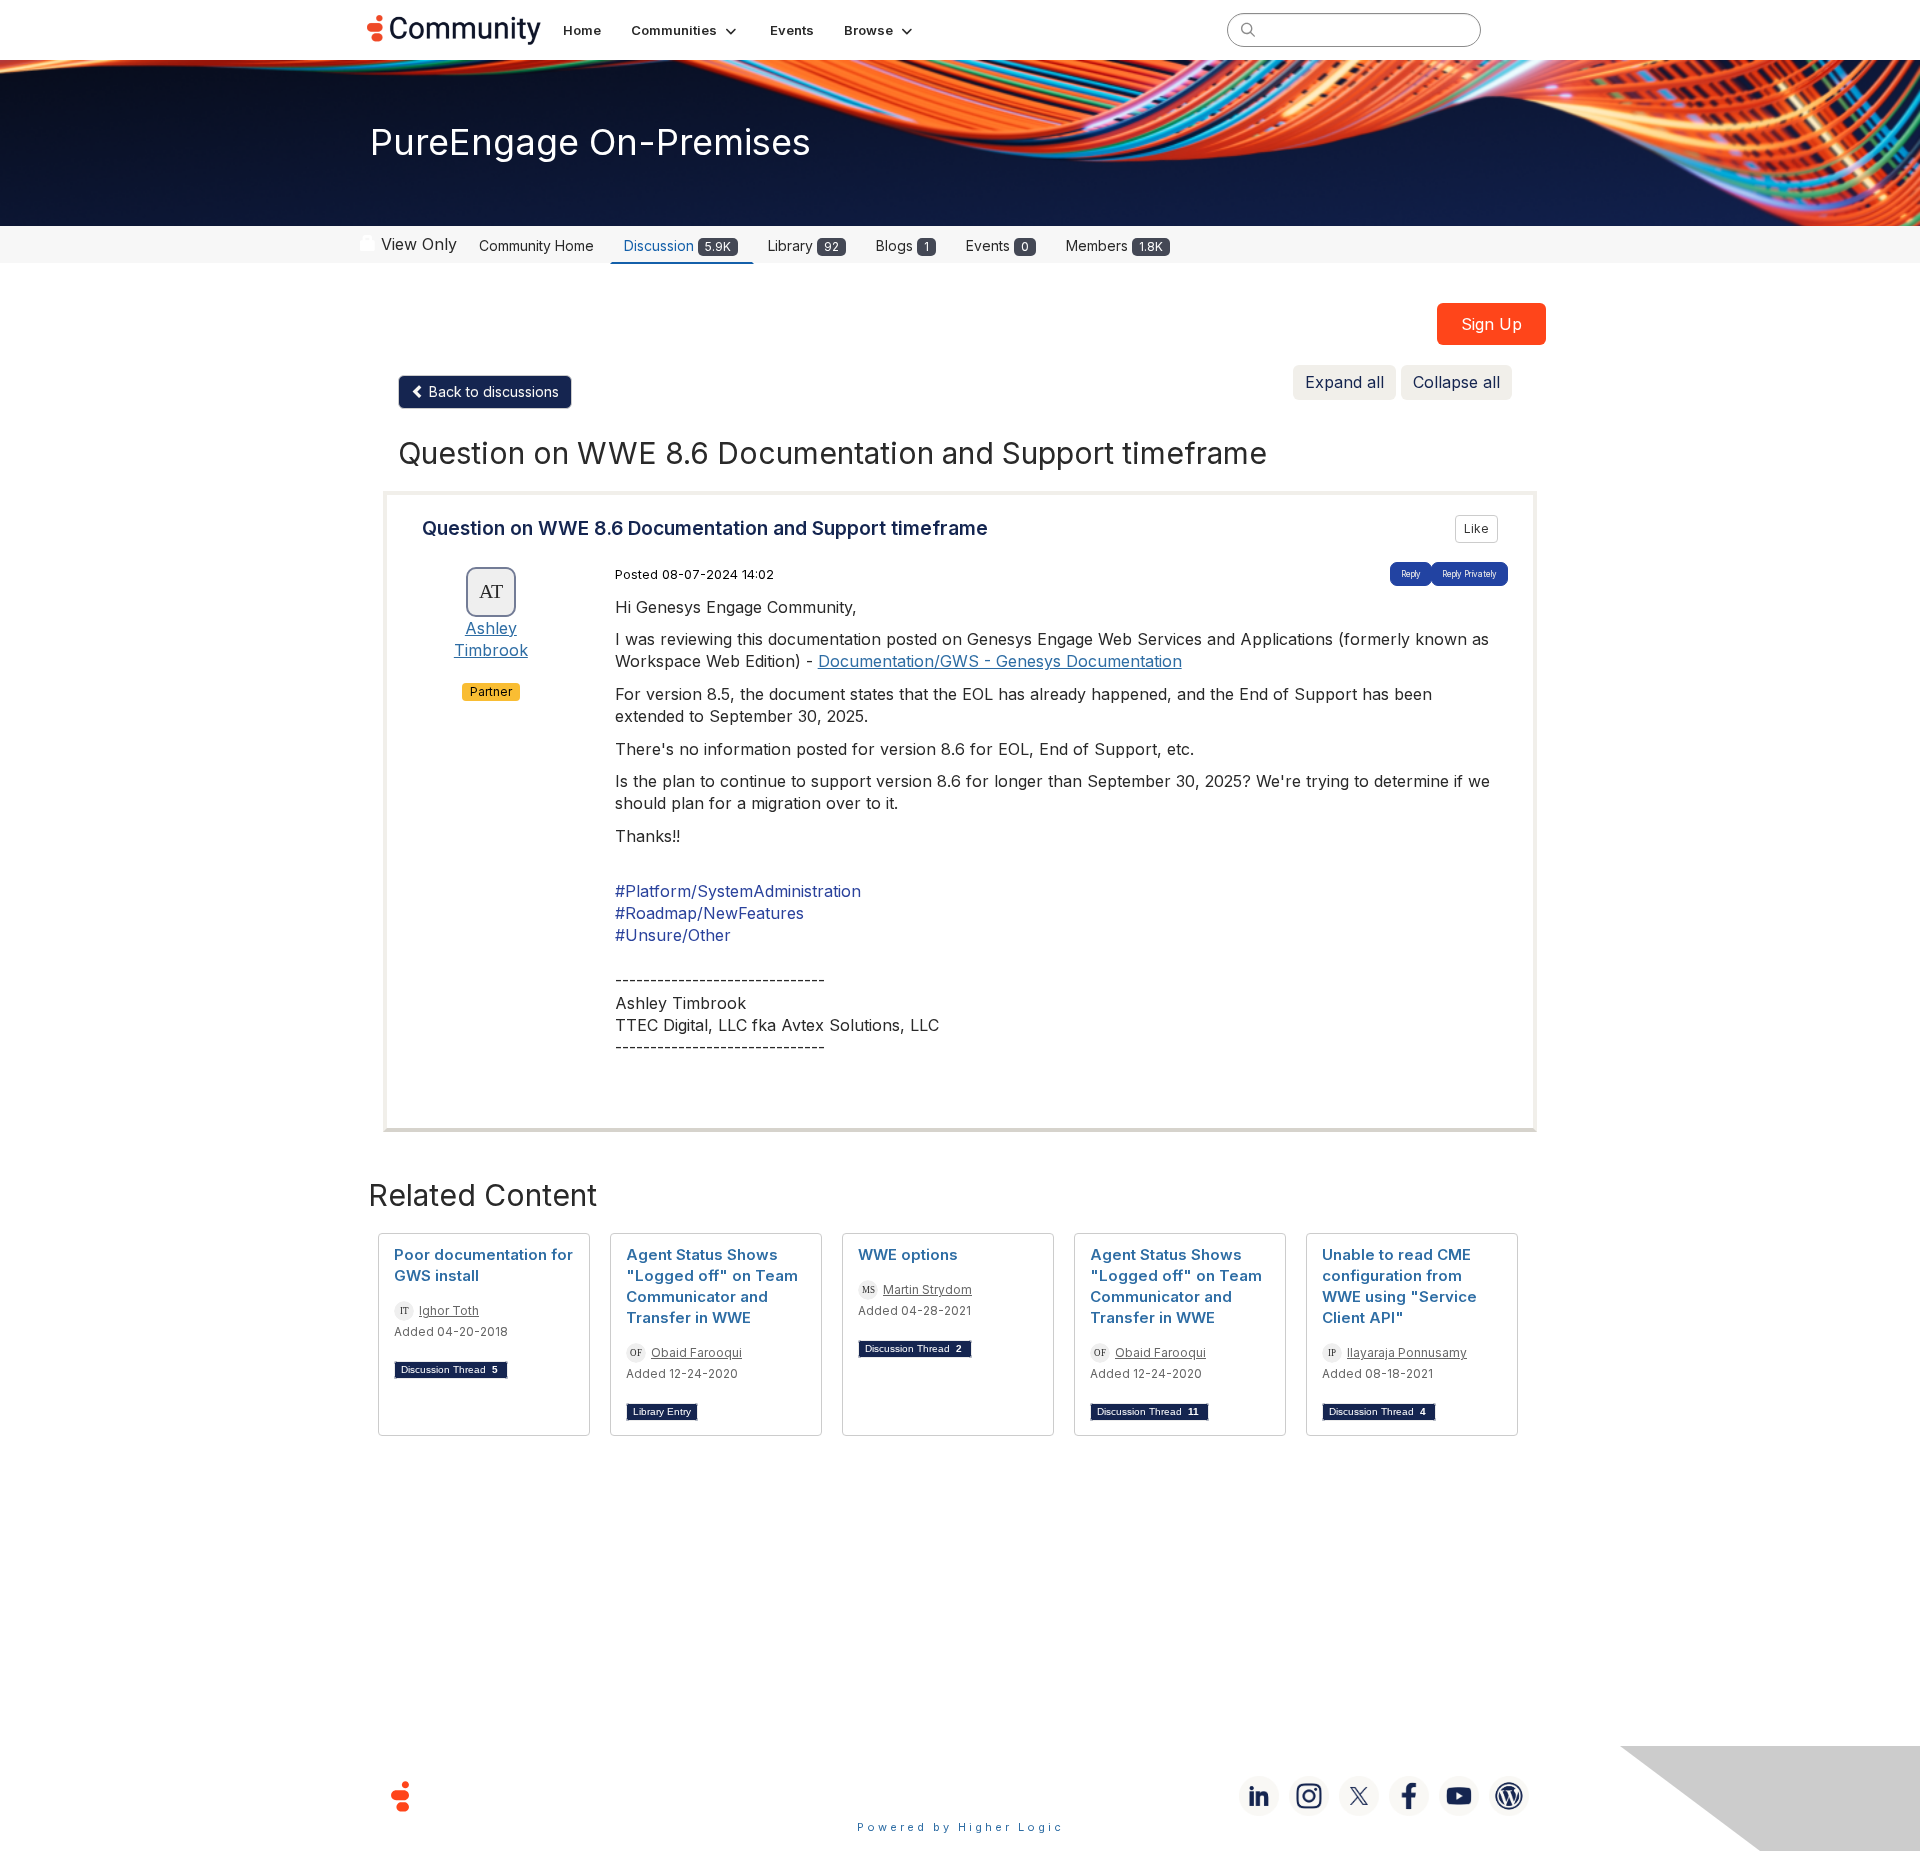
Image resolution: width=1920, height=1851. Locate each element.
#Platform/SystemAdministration (738, 891)
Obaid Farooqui (696, 1352)
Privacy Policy (1024, 1795)
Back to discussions (492, 391)
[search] (1248, 29)
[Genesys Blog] (1509, 1796)
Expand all (1344, 382)
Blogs (902, 245)
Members (1114, 245)
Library (803, 245)
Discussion (677, 245)
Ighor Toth (449, 1310)
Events (997, 245)
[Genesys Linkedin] (1259, 1796)
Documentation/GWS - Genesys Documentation (1000, 661)
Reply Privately (1469, 574)
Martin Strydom (927, 1289)
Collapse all (1456, 382)
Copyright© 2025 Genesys (537, 1795)
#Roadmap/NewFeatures (709, 913)
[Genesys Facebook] (1409, 1796)
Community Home (536, 245)
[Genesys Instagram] (1309, 1796)
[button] (685, 30)
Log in (1527, 29)
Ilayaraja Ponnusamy (1407, 1352)
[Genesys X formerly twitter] (1359, 1796)
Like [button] (1476, 528)
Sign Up (1491, 324)
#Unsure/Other (673, 935)
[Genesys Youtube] (1459, 1796)
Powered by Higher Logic (960, 1827)
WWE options (908, 1254)
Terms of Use (889, 1795)
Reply (1411, 574)
